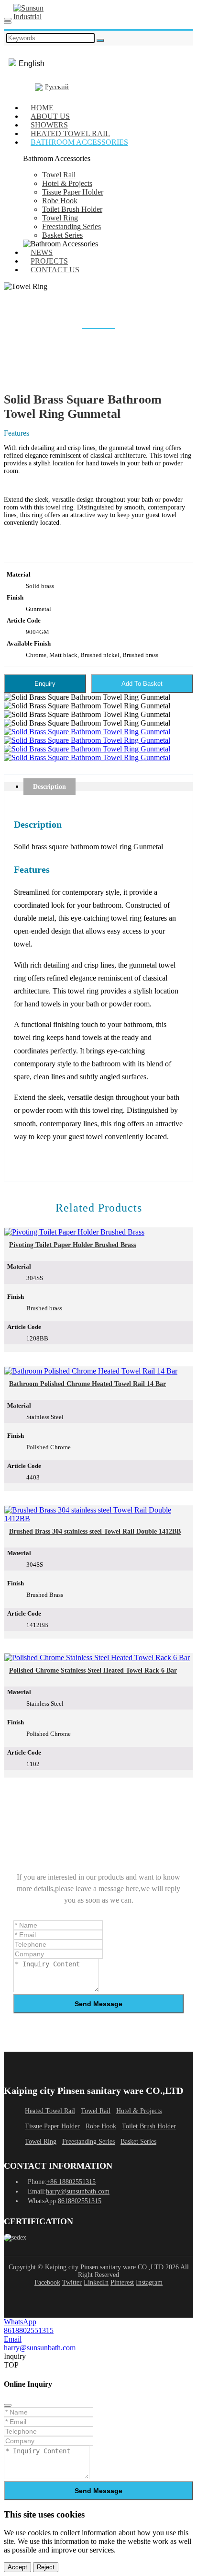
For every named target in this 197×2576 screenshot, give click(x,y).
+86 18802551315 (71, 2182)
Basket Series (62, 235)
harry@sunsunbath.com (78, 2191)
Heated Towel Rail (50, 2111)
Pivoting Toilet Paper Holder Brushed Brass (72, 1245)
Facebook (47, 2282)
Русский (57, 87)
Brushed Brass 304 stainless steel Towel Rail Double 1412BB (95, 1531)
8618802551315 (80, 2201)
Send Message (98, 2004)
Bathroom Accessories (79, 142)
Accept (17, 2567)
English (32, 64)
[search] (8, 23)
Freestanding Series (71, 226)
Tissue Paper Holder (73, 192)
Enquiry (45, 684)
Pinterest (122, 2282)
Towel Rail (59, 175)
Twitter (72, 2282)
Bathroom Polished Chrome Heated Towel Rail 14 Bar (88, 1384)
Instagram (149, 2282)
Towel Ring (60, 218)
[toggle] (8, 19)
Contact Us (55, 270)
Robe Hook (60, 201)
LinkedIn (96, 2282)
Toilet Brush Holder (72, 209)
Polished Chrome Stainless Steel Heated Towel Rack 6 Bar (93, 1670)
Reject (46, 2567)
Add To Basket (142, 684)
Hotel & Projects (67, 183)
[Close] (8, 2405)
